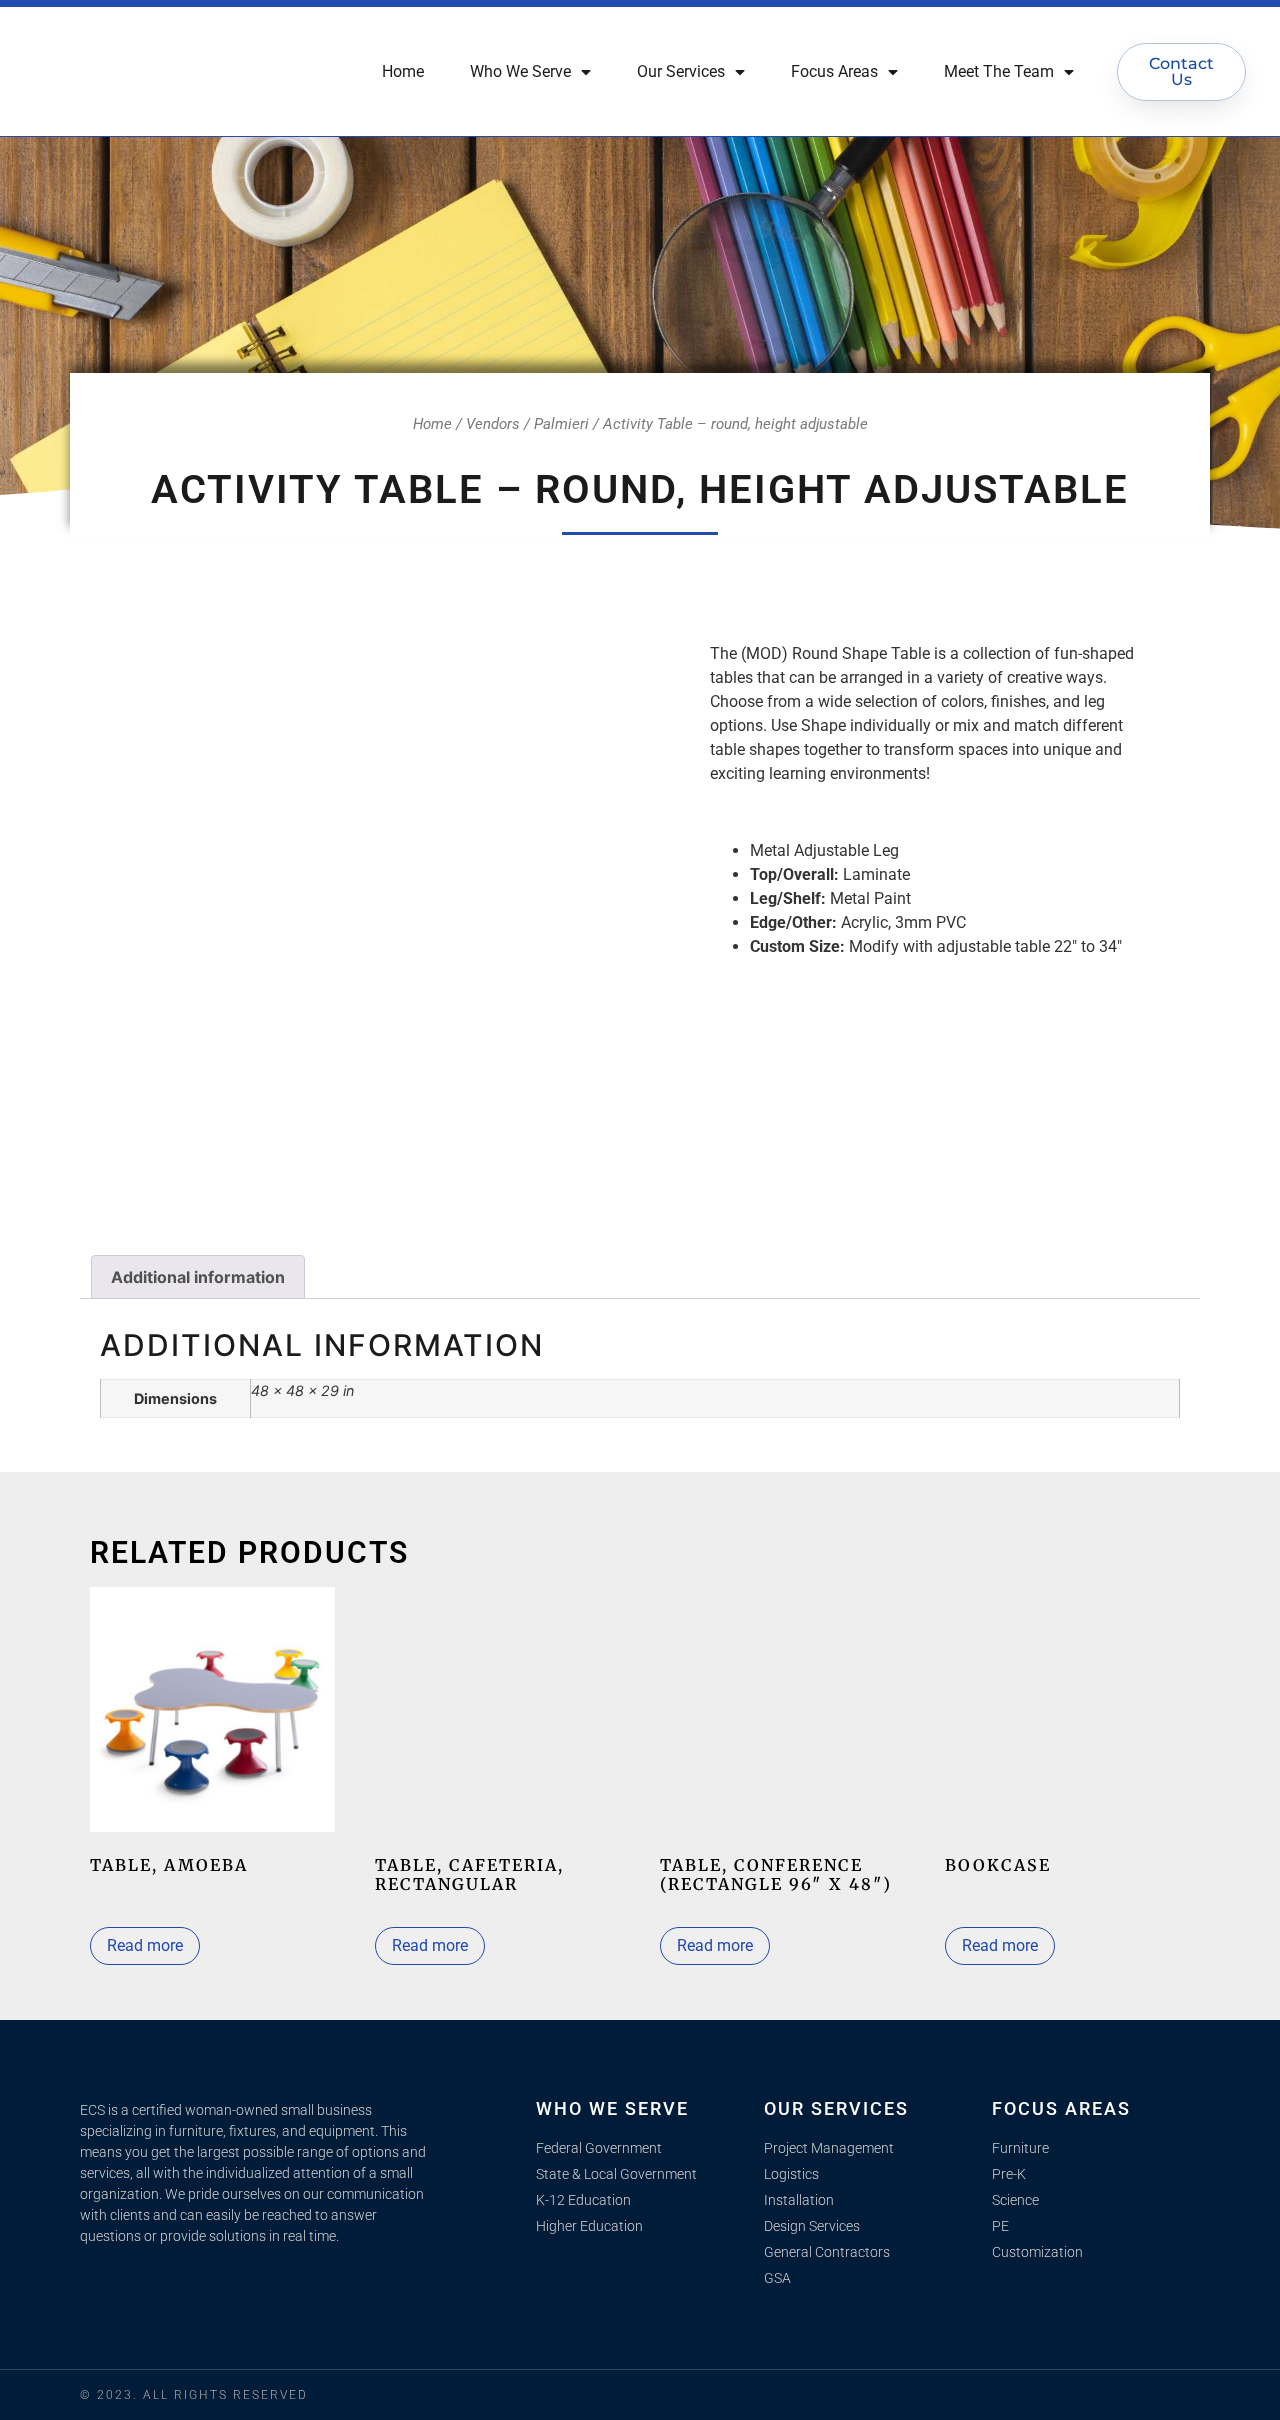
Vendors (493, 424)
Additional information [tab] (198, 1277)
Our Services (681, 71)
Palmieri (561, 424)
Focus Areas (834, 71)
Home (403, 71)
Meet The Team (999, 71)
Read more (145, 1945)
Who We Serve (520, 71)
